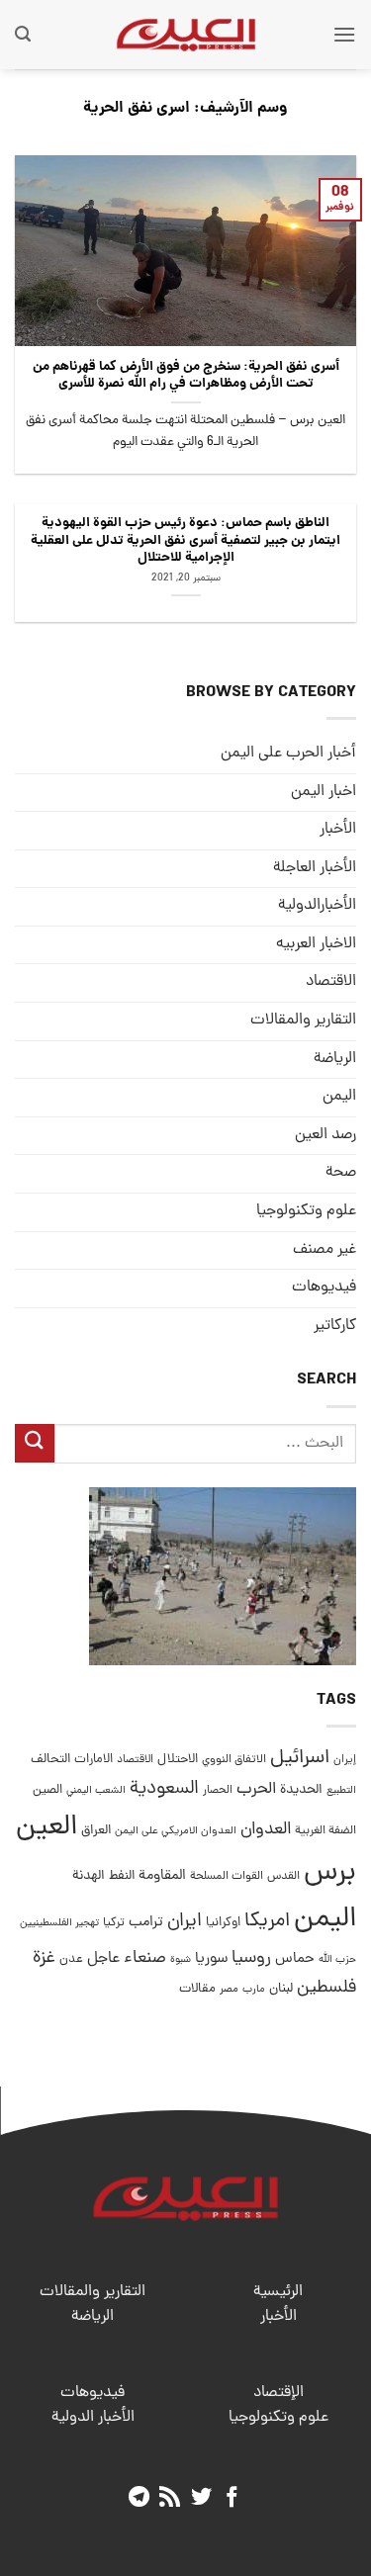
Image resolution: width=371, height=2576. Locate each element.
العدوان (266, 1830)
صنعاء (145, 1958)
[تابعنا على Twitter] (201, 2498)
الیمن (339, 1097)
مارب (254, 1990)
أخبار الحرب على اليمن (288, 754)
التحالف (50, 1760)
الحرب (256, 1790)
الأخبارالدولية (317, 906)
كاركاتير (335, 1326)
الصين (47, 1790)
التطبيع (341, 1791)
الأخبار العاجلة (315, 868)
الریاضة (335, 1059)
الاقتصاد (331, 982)
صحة (341, 1173)
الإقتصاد (278, 2393)
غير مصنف (325, 1250)
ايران (185, 1922)
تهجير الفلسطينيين (59, 1923)
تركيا (114, 1923)
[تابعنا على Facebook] (232, 2498)
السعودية (164, 1789)
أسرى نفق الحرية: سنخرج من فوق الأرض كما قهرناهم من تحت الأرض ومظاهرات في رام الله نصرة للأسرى (186, 376)
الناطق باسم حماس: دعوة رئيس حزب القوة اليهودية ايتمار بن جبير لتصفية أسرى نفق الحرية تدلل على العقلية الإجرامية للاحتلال (185, 541)
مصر (229, 1989)
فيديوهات (324, 1288)
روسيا (251, 1958)
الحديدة (301, 1790)
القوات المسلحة (227, 1877)
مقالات (197, 1989)
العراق (96, 1831)
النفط (122, 1876)
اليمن (325, 1920)
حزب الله (337, 1960)
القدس (283, 1876)
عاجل (103, 1959)
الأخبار (338, 830)
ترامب (146, 1922)
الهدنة (89, 1876)
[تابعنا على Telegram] (138, 2498)
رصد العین (325, 1135)
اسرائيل (300, 1759)
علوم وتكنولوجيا (306, 1211)
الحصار (218, 1791)
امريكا (267, 1922)
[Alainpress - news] (186, 35)
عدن (71, 1959)
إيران (345, 1760)
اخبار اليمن (324, 792)
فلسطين (326, 1988)
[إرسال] (35, 1443)
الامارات (93, 1760)
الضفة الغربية (325, 1831)
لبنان (281, 1989)
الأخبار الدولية (93, 2418)
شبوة (181, 1960)
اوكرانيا (223, 1923)
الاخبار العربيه (316, 944)
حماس (295, 1959)
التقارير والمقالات (303, 1021)
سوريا (211, 1959)
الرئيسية (278, 2292)
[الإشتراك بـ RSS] (170, 2498)
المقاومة (162, 1876)
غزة (44, 1958)
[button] (344, 34)
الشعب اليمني (96, 1791)
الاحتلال (178, 1760)
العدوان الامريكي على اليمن (176, 1831)
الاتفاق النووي (234, 1760)
